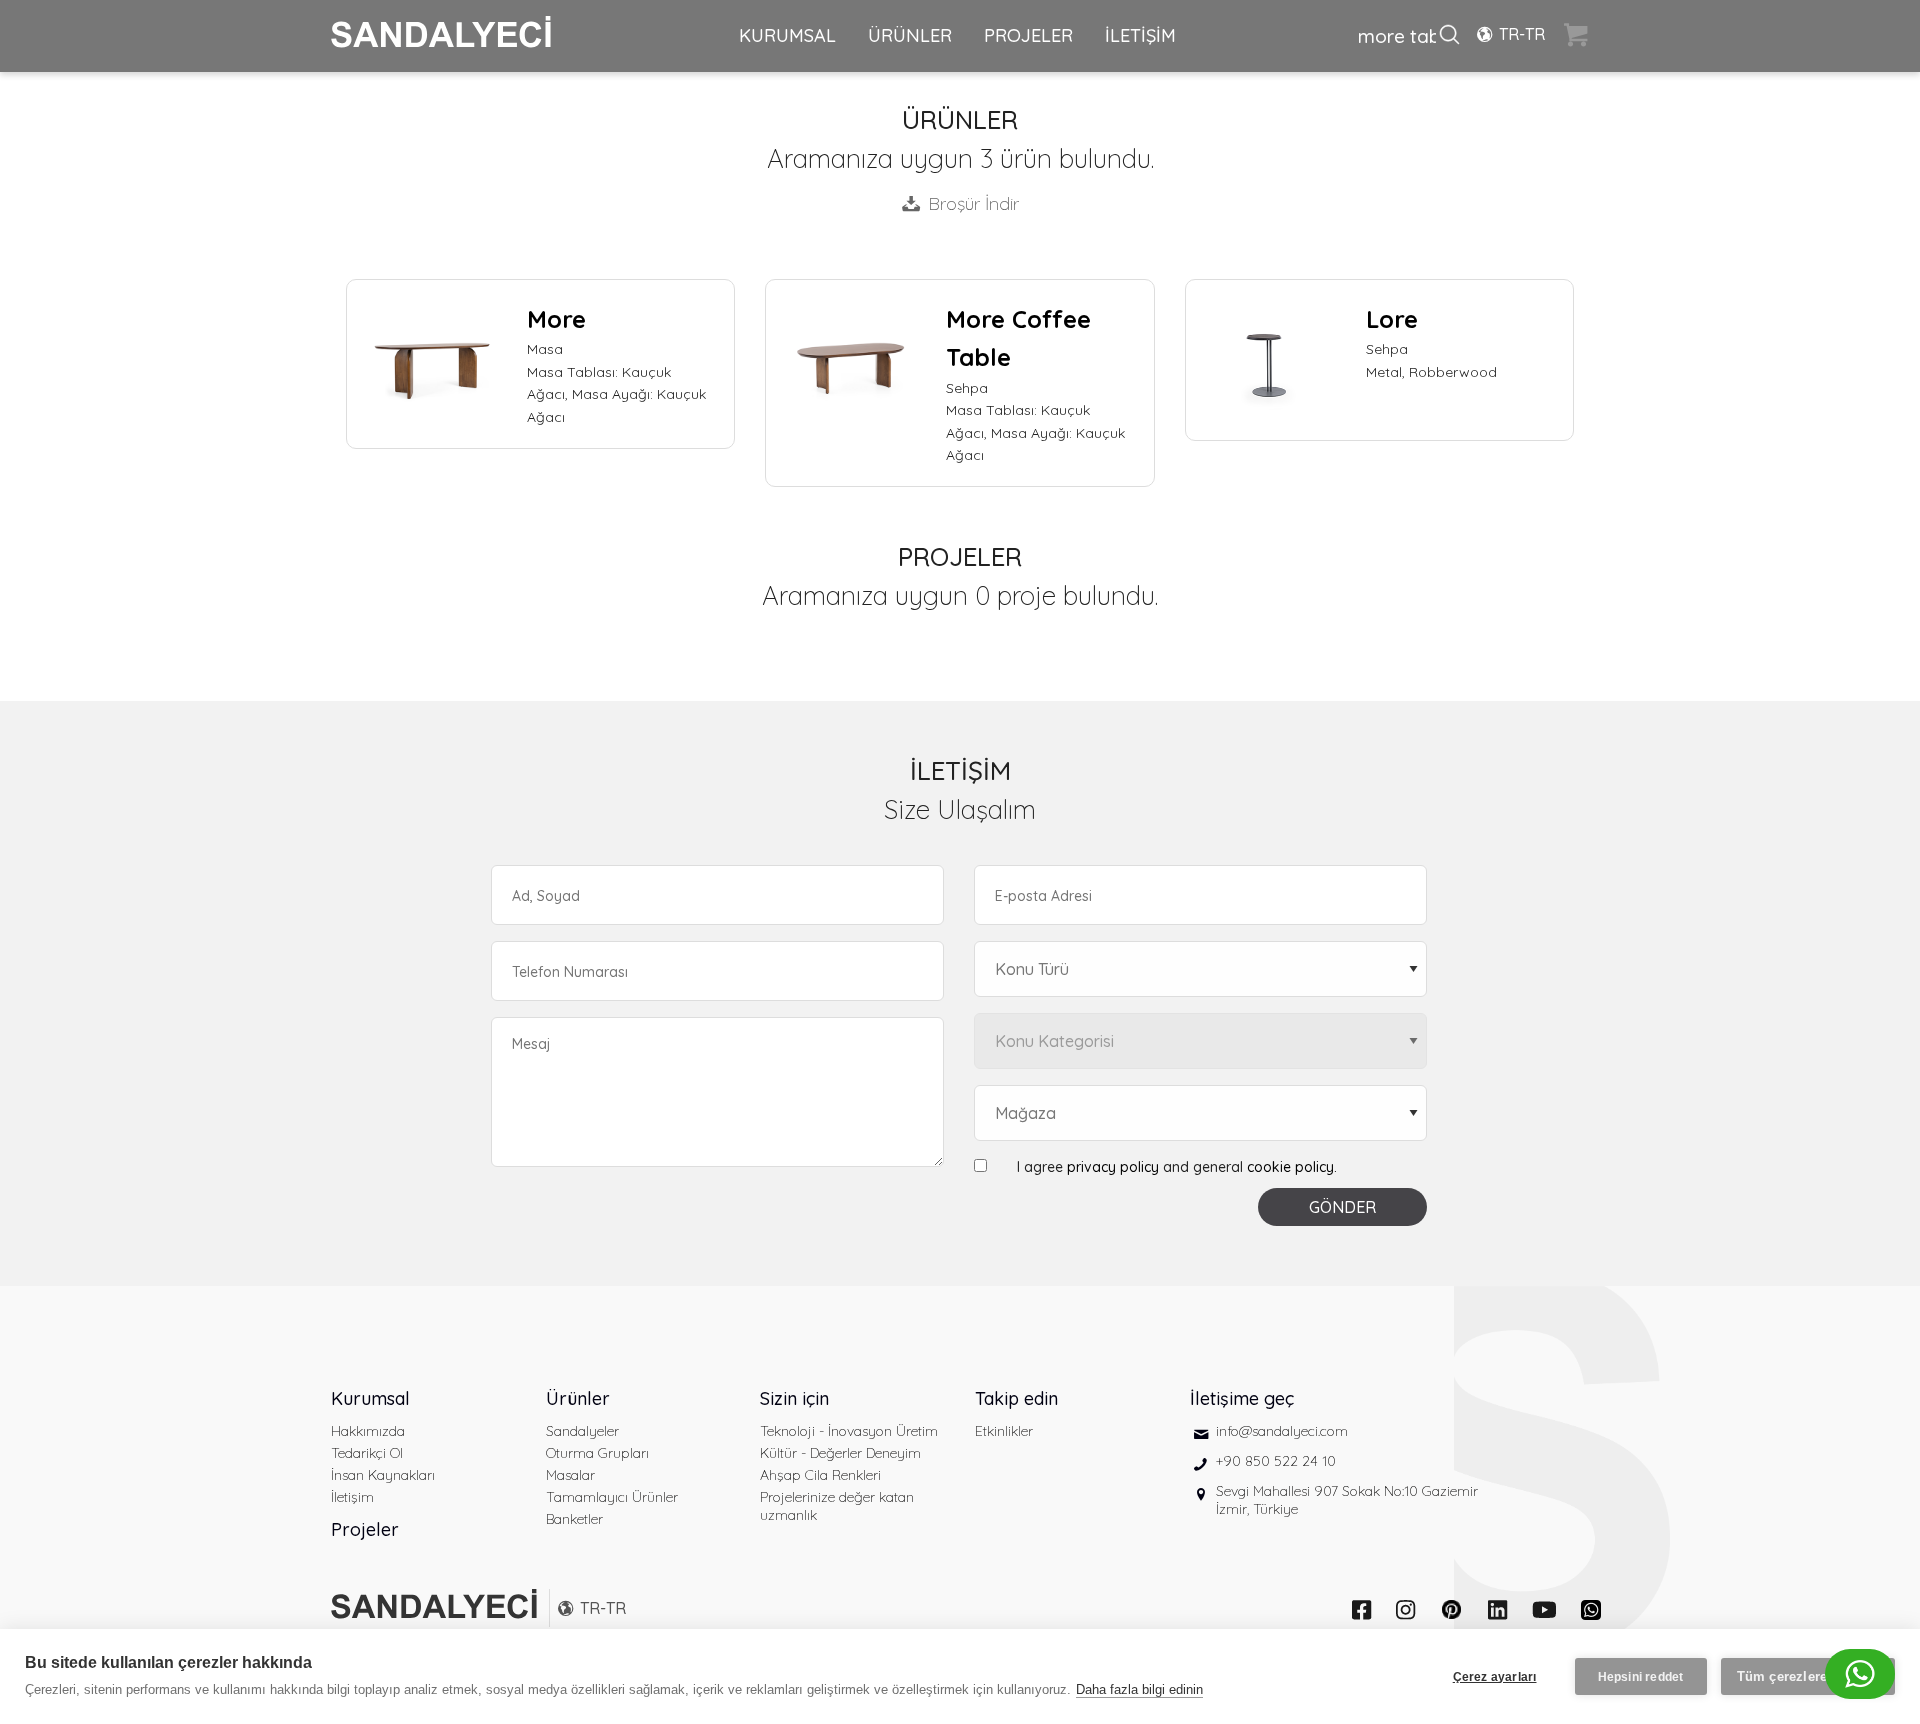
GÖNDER (1342, 1207)
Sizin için (794, 1398)
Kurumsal (370, 1398)
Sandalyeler (582, 1431)
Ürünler (578, 1398)
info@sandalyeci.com (1282, 1431)
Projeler (365, 1529)
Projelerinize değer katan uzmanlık (837, 1506)
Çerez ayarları (1495, 1677)
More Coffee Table (1018, 338)
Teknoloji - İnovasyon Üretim (849, 1431)
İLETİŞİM (1140, 35)
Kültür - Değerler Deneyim (840, 1453)
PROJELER (1028, 35)
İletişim (352, 1497)
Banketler (574, 1519)
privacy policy (1113, 1167)
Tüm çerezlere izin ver (1808, 1676)
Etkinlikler (1004, 1431)
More (556, 319)
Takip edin (1016, 1398)
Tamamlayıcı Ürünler (612, 1497)
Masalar (570, 1475)
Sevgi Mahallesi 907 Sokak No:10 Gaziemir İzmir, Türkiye (1347, 1500)
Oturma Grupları (597, 1453)
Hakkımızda (368, 1431)
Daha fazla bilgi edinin (1139, 1689)
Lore (1392, 319)
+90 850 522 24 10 (1276, 1461)
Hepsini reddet (1641, 1677)
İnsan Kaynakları (383, 1475)
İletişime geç (1242, 1398)
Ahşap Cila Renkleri (820, 1475)
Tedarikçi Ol (367, 1453)
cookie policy (1290, 1167)
